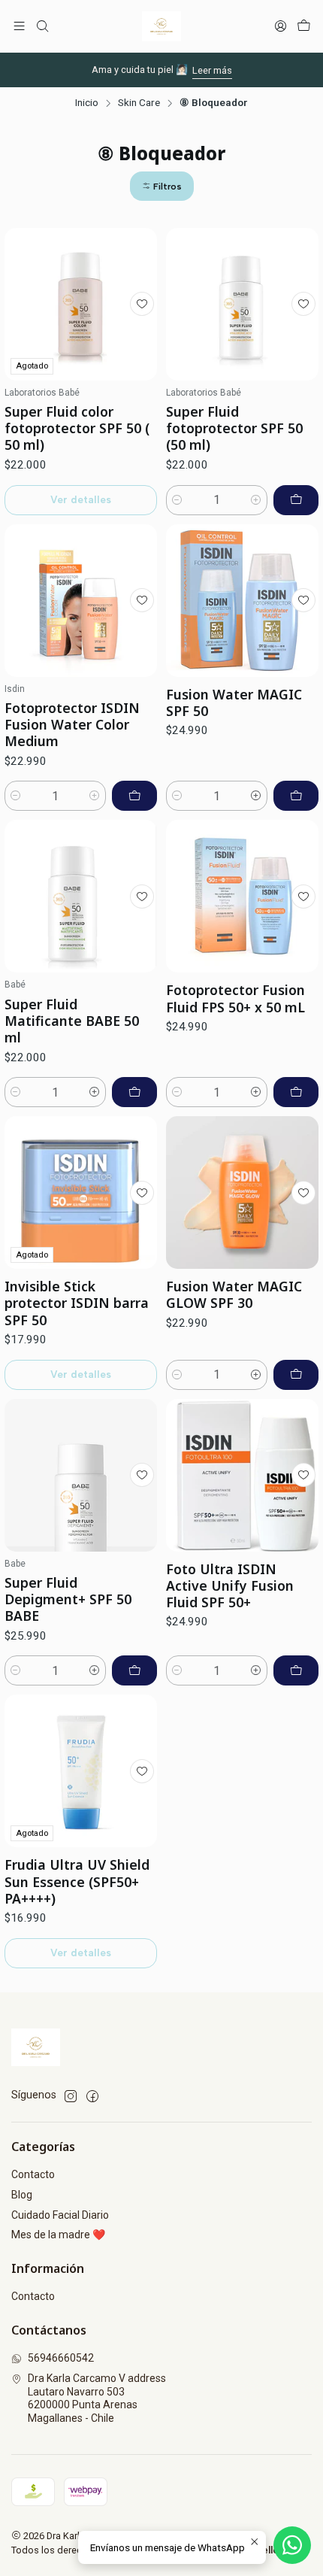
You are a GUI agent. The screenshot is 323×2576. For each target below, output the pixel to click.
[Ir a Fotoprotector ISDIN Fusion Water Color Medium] (81, 601)
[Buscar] (42, 26)
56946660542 (61, 2358)
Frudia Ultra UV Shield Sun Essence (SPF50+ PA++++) (77, 1881)
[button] (162, 186)
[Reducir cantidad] (177, 500)
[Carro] (304, 26)
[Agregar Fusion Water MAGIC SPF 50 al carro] (296, 796)
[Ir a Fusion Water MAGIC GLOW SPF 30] (242, 1192)
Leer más (212, 70)
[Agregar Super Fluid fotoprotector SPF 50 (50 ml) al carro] (296, 500)
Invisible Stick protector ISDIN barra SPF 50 (77, 1303)
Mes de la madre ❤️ (58, 2235)
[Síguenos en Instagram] (71, 2096)
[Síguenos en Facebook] (92, 2096)
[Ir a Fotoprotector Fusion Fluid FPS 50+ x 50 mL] (242, 896)
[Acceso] (281, 26)
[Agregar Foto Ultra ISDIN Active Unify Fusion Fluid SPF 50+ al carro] (296, 1670)
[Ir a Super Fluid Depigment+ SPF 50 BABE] (81, 1475)
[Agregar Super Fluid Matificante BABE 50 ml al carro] (134, 1092)
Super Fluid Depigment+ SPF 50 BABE (68, 1599)
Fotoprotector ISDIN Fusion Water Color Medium (72, 724)
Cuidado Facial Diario (60, 2215)
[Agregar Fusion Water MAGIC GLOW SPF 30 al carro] (296, 1375)
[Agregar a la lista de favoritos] (142, 304)
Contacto (33, 2174)
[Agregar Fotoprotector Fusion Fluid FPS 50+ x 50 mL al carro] (296, 1092)
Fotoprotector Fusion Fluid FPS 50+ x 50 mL (235, 998)
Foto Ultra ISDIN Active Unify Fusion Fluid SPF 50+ (230, 1585)
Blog (22, 2195)
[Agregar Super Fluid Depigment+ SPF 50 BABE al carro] (134, 1670)
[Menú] (19, 26)
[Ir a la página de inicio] (161, 26)
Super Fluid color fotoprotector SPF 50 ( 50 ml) (77, 428)
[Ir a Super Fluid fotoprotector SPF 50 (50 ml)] (242, 304)
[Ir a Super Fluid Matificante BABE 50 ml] (81, 896)
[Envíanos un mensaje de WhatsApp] (292, 2545)
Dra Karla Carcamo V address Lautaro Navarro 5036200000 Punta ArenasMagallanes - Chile (97, 2398)
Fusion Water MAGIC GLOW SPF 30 (234, 1294)
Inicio (87, 103)
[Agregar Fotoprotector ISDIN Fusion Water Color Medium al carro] (134, 796)
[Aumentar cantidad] (256, 500)
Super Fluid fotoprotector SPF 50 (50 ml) (234, 428)
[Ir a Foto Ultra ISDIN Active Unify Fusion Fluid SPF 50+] (242, 1475)
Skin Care (139, 103)
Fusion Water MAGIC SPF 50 (234, 702)
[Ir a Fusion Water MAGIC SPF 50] (242, 601)
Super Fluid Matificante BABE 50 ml (72, 1021)
